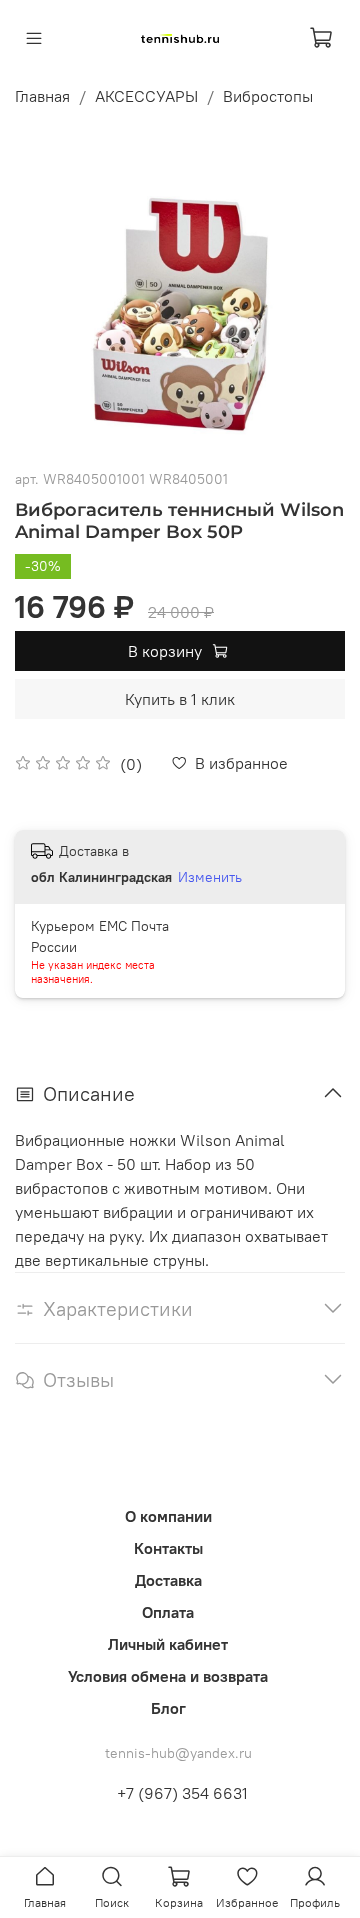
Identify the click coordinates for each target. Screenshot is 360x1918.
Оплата (168, 1612)
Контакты (168, 1548)
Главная (42, 96)
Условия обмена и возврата (168, 1676)
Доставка (168, 1580)
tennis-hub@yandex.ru (178, 1753)
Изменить (210, 877)
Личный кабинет (168, 1644)
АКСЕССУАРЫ (146, 96)
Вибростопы (268, 96)
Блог (168, 1708)
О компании (168, 1516)
